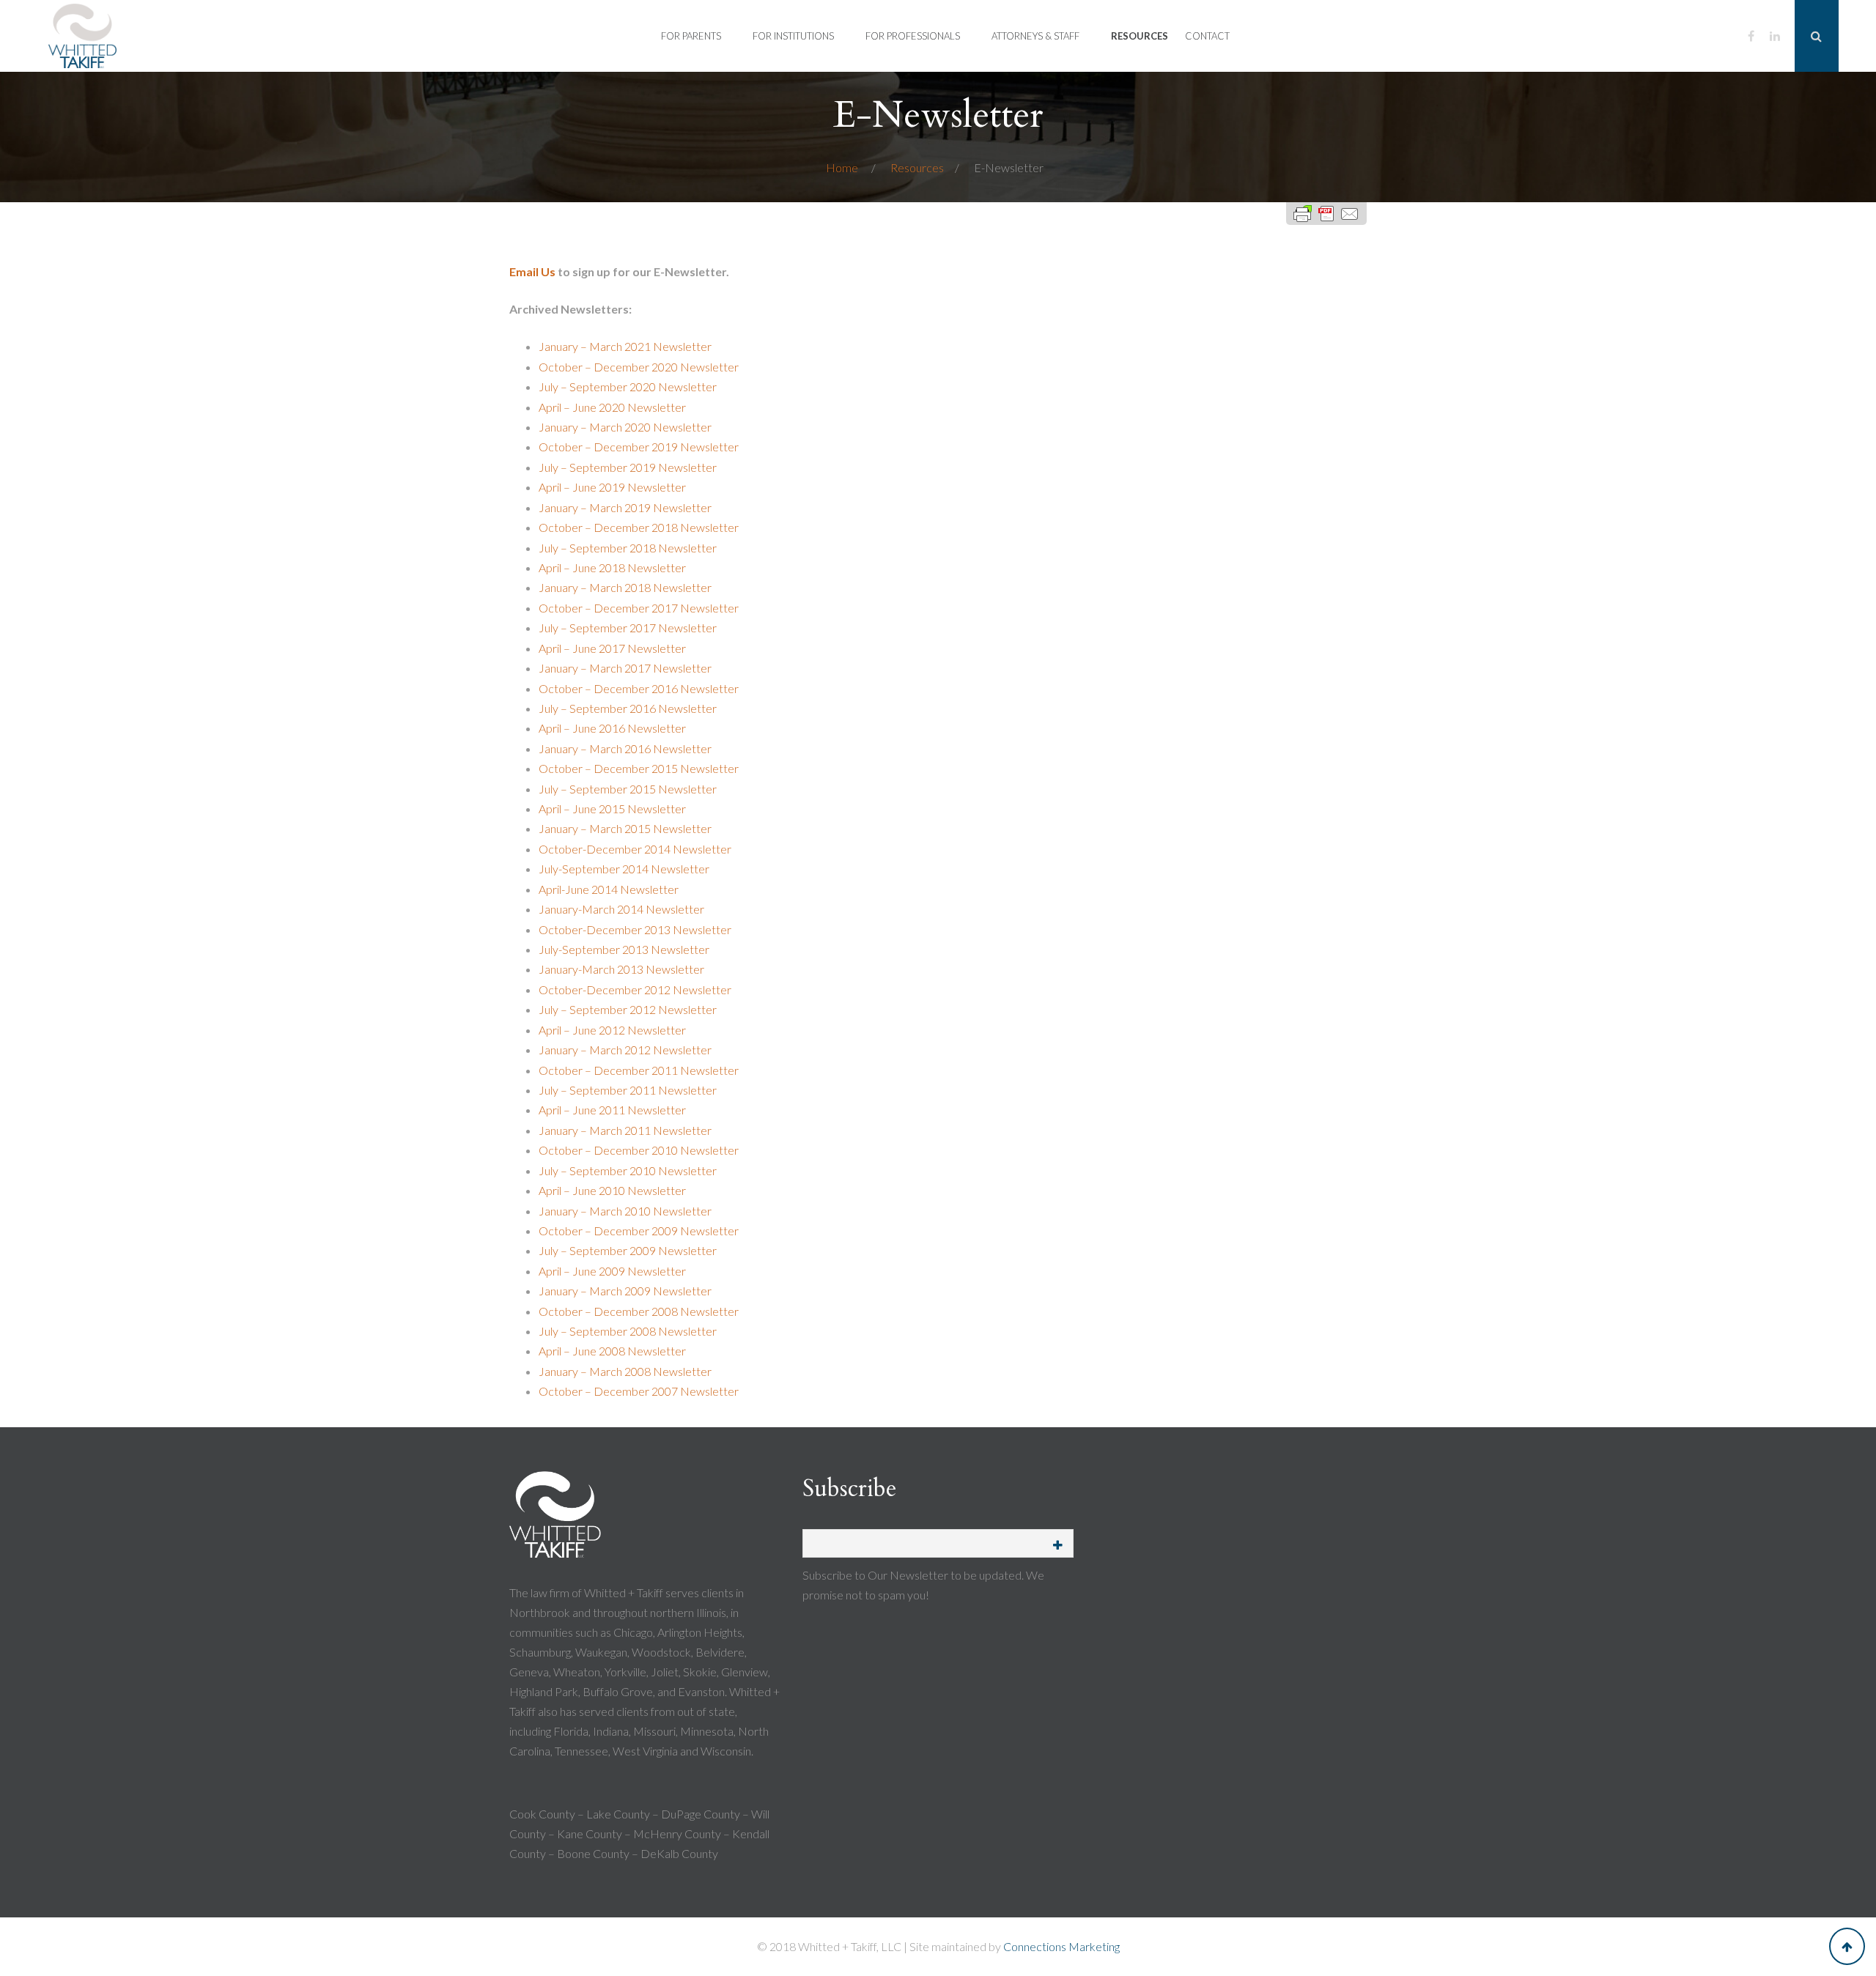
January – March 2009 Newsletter (625, 1291)
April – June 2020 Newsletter (612, 407)
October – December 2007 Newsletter (639, 1391)
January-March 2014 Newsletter (621, 909)
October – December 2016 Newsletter (639, 688)
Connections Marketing (1061, 1946)
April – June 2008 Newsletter (612, 1351)
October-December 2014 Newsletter (635, 849)
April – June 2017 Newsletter (612, 648)
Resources (1140, 36)
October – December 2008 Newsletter (639, 1311)
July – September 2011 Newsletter (628, 1090)
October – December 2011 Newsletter (639, 1070)
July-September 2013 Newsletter (624, 949)
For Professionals (913, 36)
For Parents (691, 36)
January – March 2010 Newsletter (625, 1211)
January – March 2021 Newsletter (625, 346)
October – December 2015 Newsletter (639, 768)
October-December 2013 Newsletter (635, 929)
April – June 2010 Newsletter (612, 1190)
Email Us (532, 271)
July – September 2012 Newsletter (628, 1009)
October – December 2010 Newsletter (639, 1150)
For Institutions (793, 36)
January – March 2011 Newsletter (625, 1130)
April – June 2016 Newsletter (612, 728)
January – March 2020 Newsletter (625, 427)
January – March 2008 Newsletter (625, 1371)
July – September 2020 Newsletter (628, 386)
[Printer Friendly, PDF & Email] (1326, 214)
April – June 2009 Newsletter (612, 1271)
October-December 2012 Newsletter (635, 989)
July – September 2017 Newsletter (628, 628)
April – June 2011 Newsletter (612, 1110)
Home (843, 167)
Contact (1207, 36)
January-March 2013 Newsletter (621, 969)
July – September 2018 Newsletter (628, 548)
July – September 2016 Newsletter (628, 708)
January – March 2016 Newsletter (625, 748)
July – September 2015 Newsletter (628, 789)
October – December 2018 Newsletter (639, 527)
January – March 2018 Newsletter (625, 587)
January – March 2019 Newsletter (625, 507)
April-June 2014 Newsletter (609, 889)
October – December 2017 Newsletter (639, 608)
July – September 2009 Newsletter (628, 1250)
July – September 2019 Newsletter (628, 467)
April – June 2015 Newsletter (612, 808)
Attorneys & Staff (1035, 36)
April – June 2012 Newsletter (612, 1030)
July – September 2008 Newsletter (628, 1331)
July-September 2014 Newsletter (624, 869)
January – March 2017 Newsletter (625, 668)
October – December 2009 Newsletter (639, 1231)
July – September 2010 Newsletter (628, 1170)
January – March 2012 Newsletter (625, 1050)
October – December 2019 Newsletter (639, 447)
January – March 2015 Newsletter (625, 828)
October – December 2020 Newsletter (639, 367)
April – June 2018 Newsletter (612, 567)
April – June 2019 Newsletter (612, 487)
